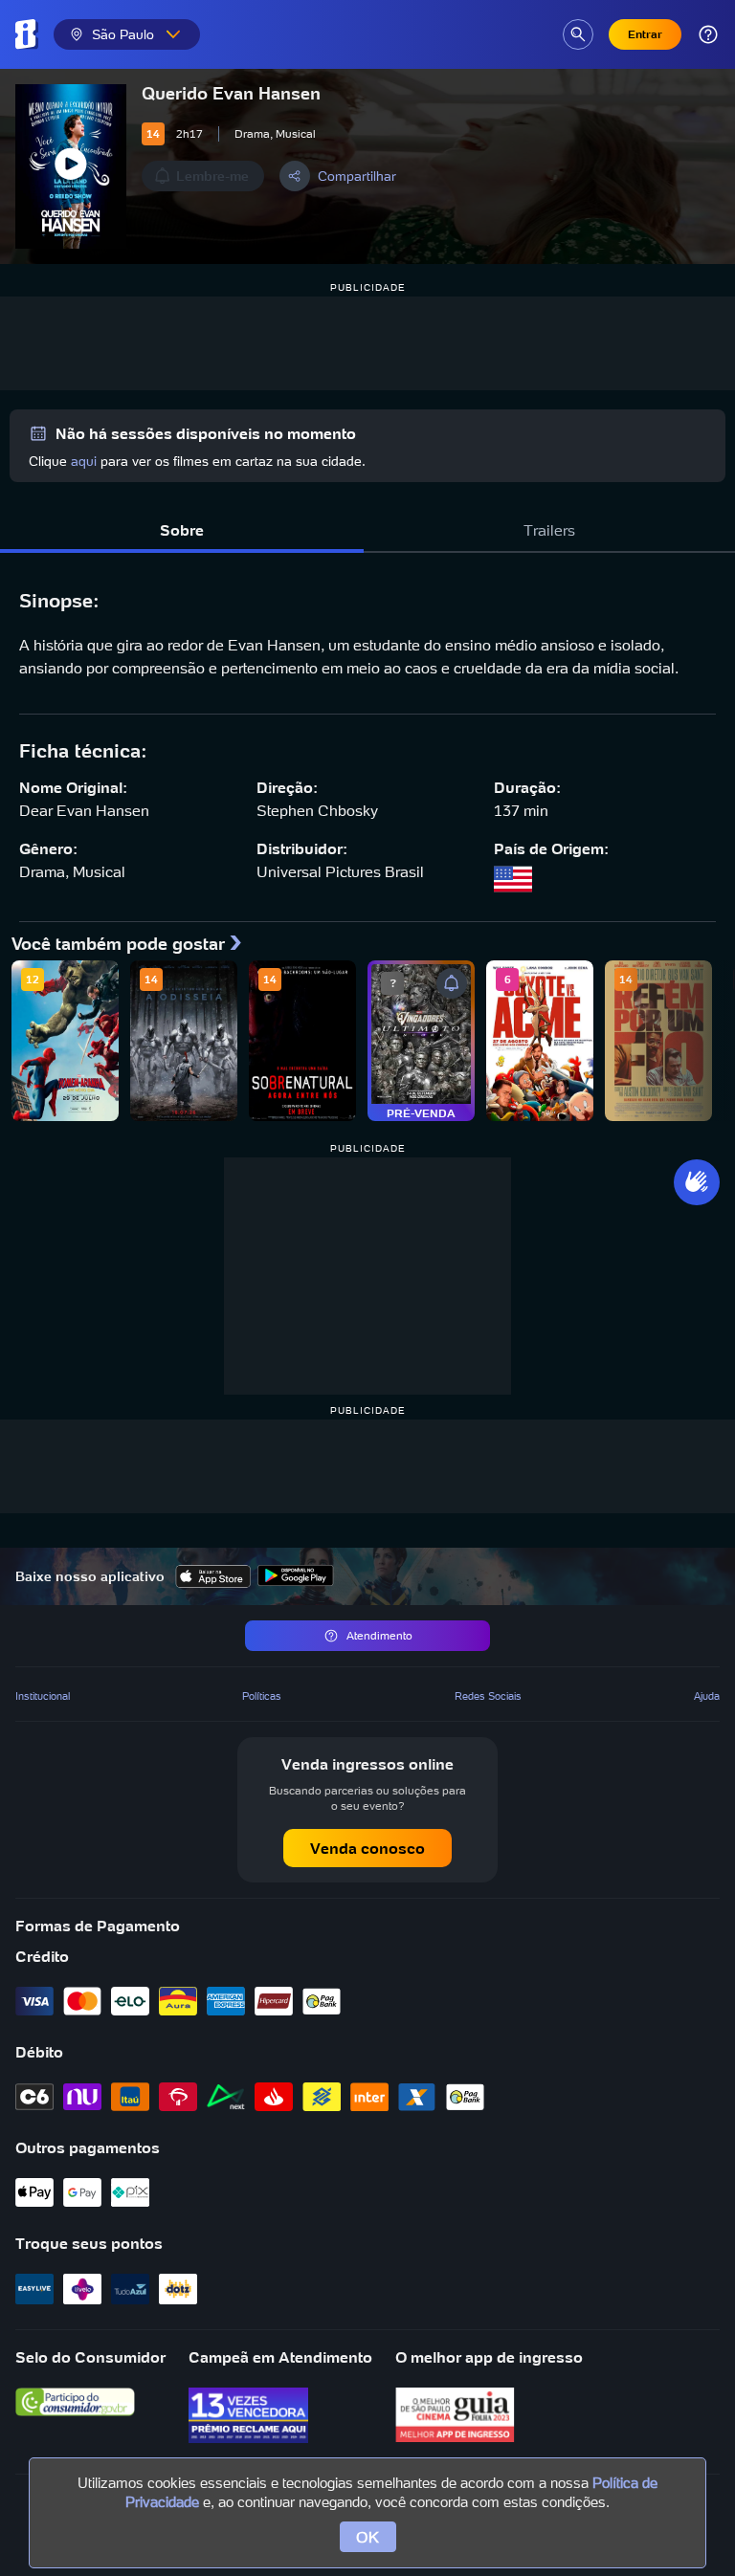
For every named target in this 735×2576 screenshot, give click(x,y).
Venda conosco (367, 1848)
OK (368, 2537)
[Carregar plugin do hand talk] (697, 1182)
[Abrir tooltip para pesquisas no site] (578, 34)
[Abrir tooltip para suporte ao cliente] (708, 34)
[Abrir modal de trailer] (71, 166)
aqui (84, 461)
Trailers (549, 530)
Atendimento (379, 1635)
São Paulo (123, 34)
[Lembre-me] (452, 983)
